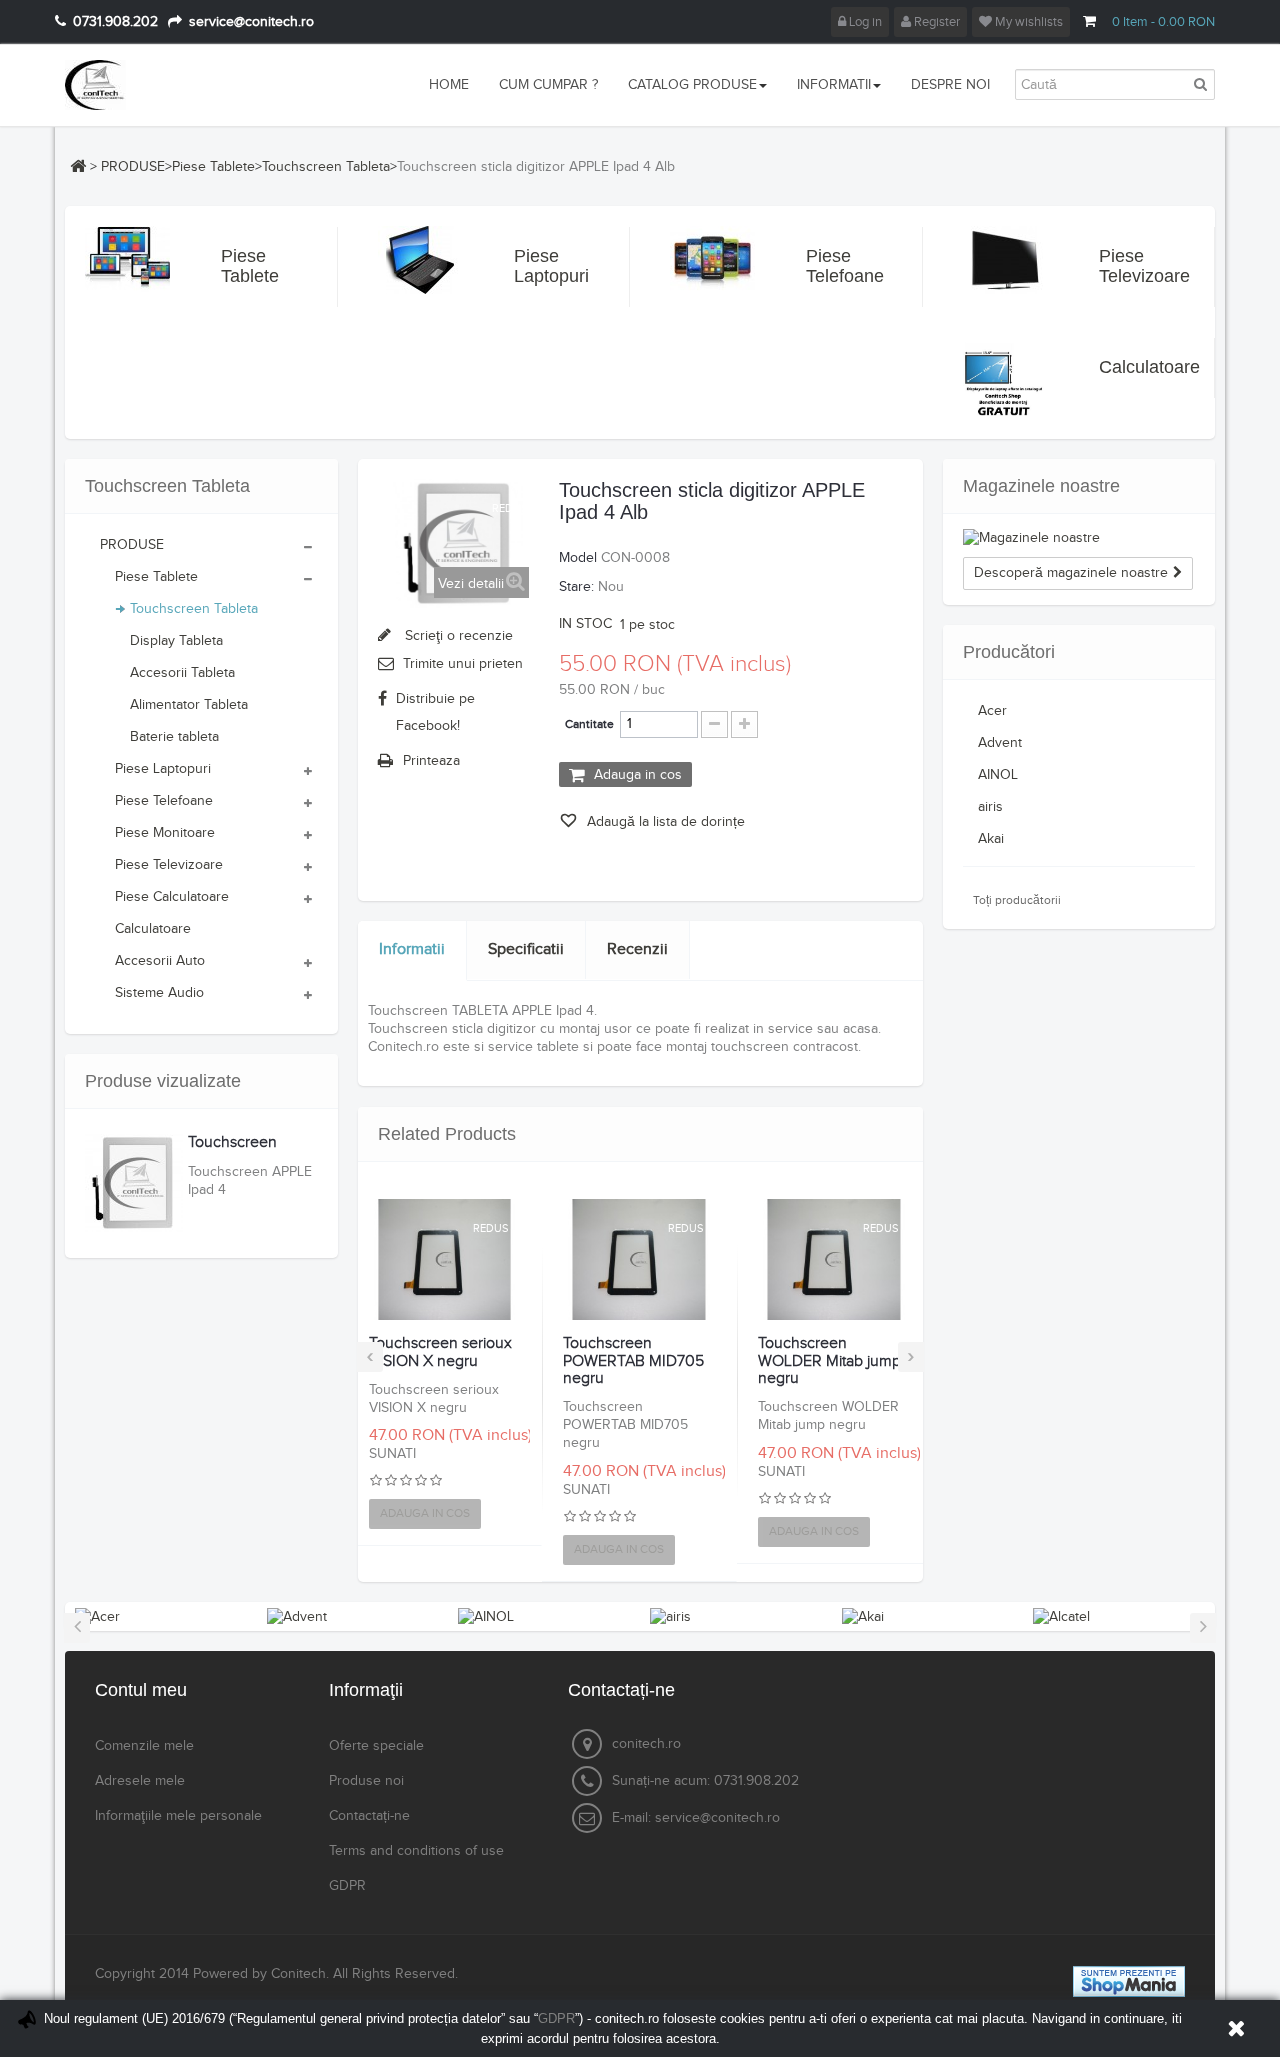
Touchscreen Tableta (326, 167)
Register (935, 22)
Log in (864, 22)
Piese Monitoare (165, 833)
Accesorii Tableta (182, 673)
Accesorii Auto (160, 961)
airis (990, 807)
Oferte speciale (376, 1746)
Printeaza (431, 761)
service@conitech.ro (717, 1818)
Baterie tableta (174, 737)
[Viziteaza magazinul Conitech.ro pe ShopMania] (1129, 1981)
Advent (1000, 743)
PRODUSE (133, 167)
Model (578, 558)
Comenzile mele (144, 1746)
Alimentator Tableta (189, 705)
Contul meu (141, 1690)
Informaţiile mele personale (178, 1816)
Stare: (576, 587)
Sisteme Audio (159, 993)
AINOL (998, 775)
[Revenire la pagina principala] (78, 166)
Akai (991, 839)
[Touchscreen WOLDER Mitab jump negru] (834, 1260)
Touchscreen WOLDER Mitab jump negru (829, 1361)
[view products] (97, 1616)
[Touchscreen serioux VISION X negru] (445, 1260)
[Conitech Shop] (152, 85)
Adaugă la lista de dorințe (664, 822)
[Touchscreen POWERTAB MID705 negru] (639, 1260)
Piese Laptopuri (538, 266)
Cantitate (589, 724)
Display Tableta (176, 641)
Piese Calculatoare (172, 897)
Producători (1009, 652)
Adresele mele (140, 1781)
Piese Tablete (213, 167)
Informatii (412, 949)
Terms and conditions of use (416, 1851)
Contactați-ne (369, 1816)
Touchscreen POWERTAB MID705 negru (633, 1361)
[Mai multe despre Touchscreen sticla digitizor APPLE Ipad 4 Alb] (134, 1183)
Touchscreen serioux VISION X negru (440, 1352)
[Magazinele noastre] (1079, 538)
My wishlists (1027, 22)
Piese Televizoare (1123, 266)
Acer (992, 711)
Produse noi (366, 1781)
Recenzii (637, 949)
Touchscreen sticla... (232, 1151)
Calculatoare (1123, 367)
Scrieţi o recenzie (457, 636)
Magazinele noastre (1041, 486)
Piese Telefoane (830, 266)
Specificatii (526, 949)
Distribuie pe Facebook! (435, 712)
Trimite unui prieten (463, 664)
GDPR (347, 1886)
